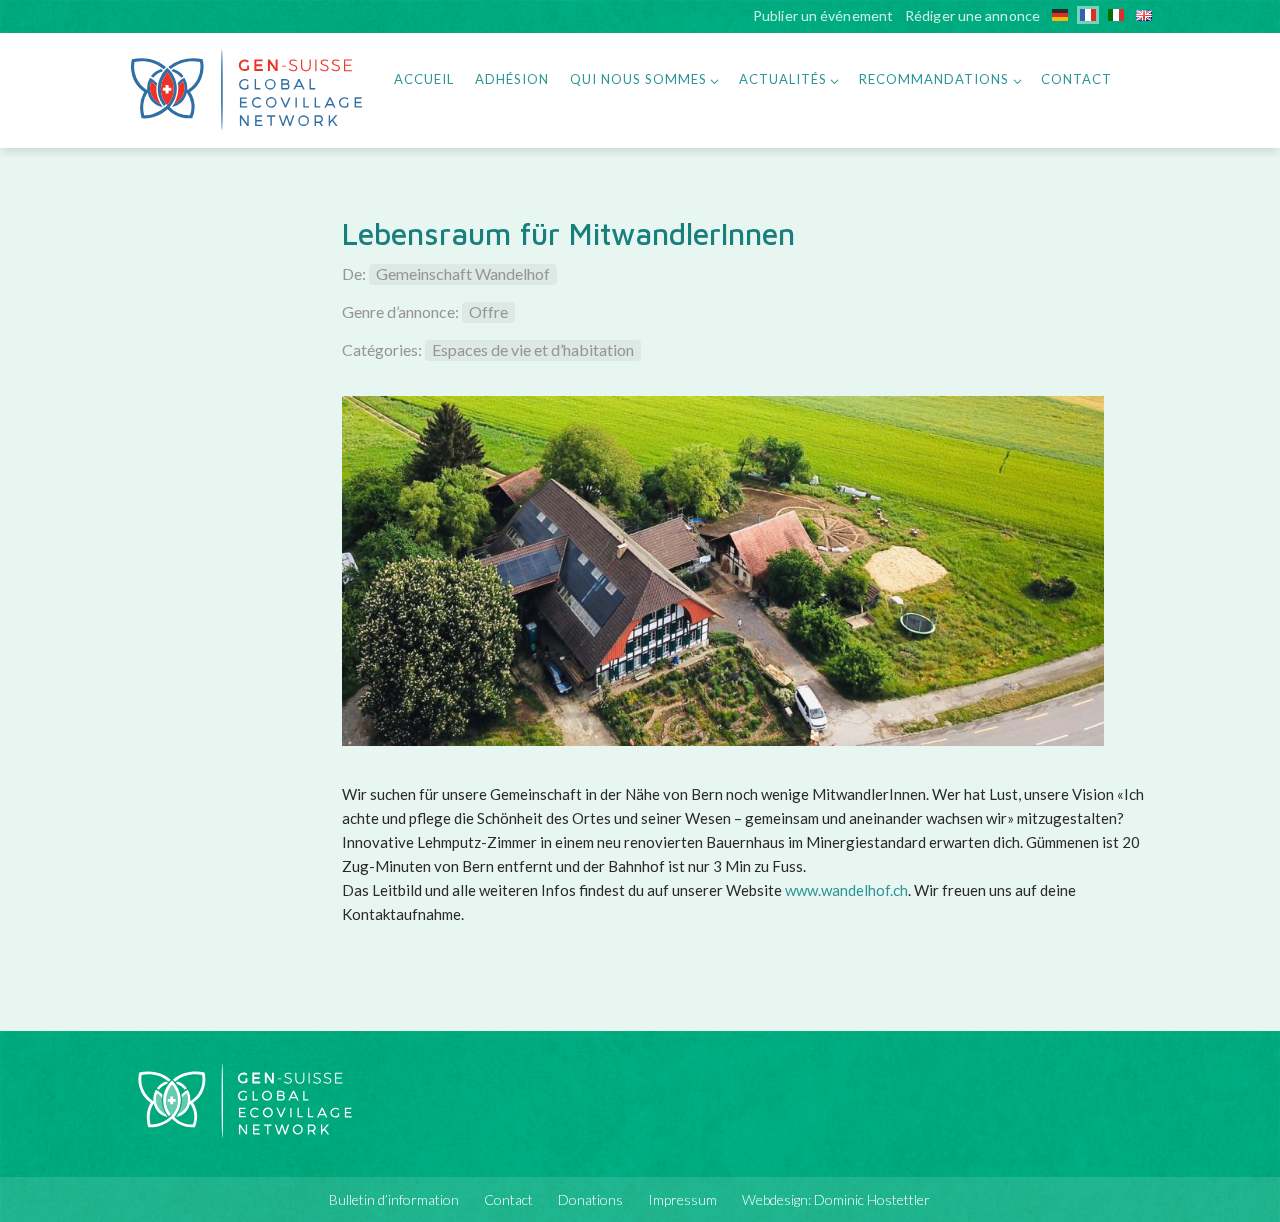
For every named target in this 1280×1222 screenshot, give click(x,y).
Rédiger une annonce (972, 17)
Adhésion (512, 79)
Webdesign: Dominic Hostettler (836, 1199)
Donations (590, 1199)
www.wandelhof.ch (846, 890)
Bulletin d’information (394, 1199)
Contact (1076, 79)
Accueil (424, 79)
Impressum (682, 1199)
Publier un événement (823, 17)
